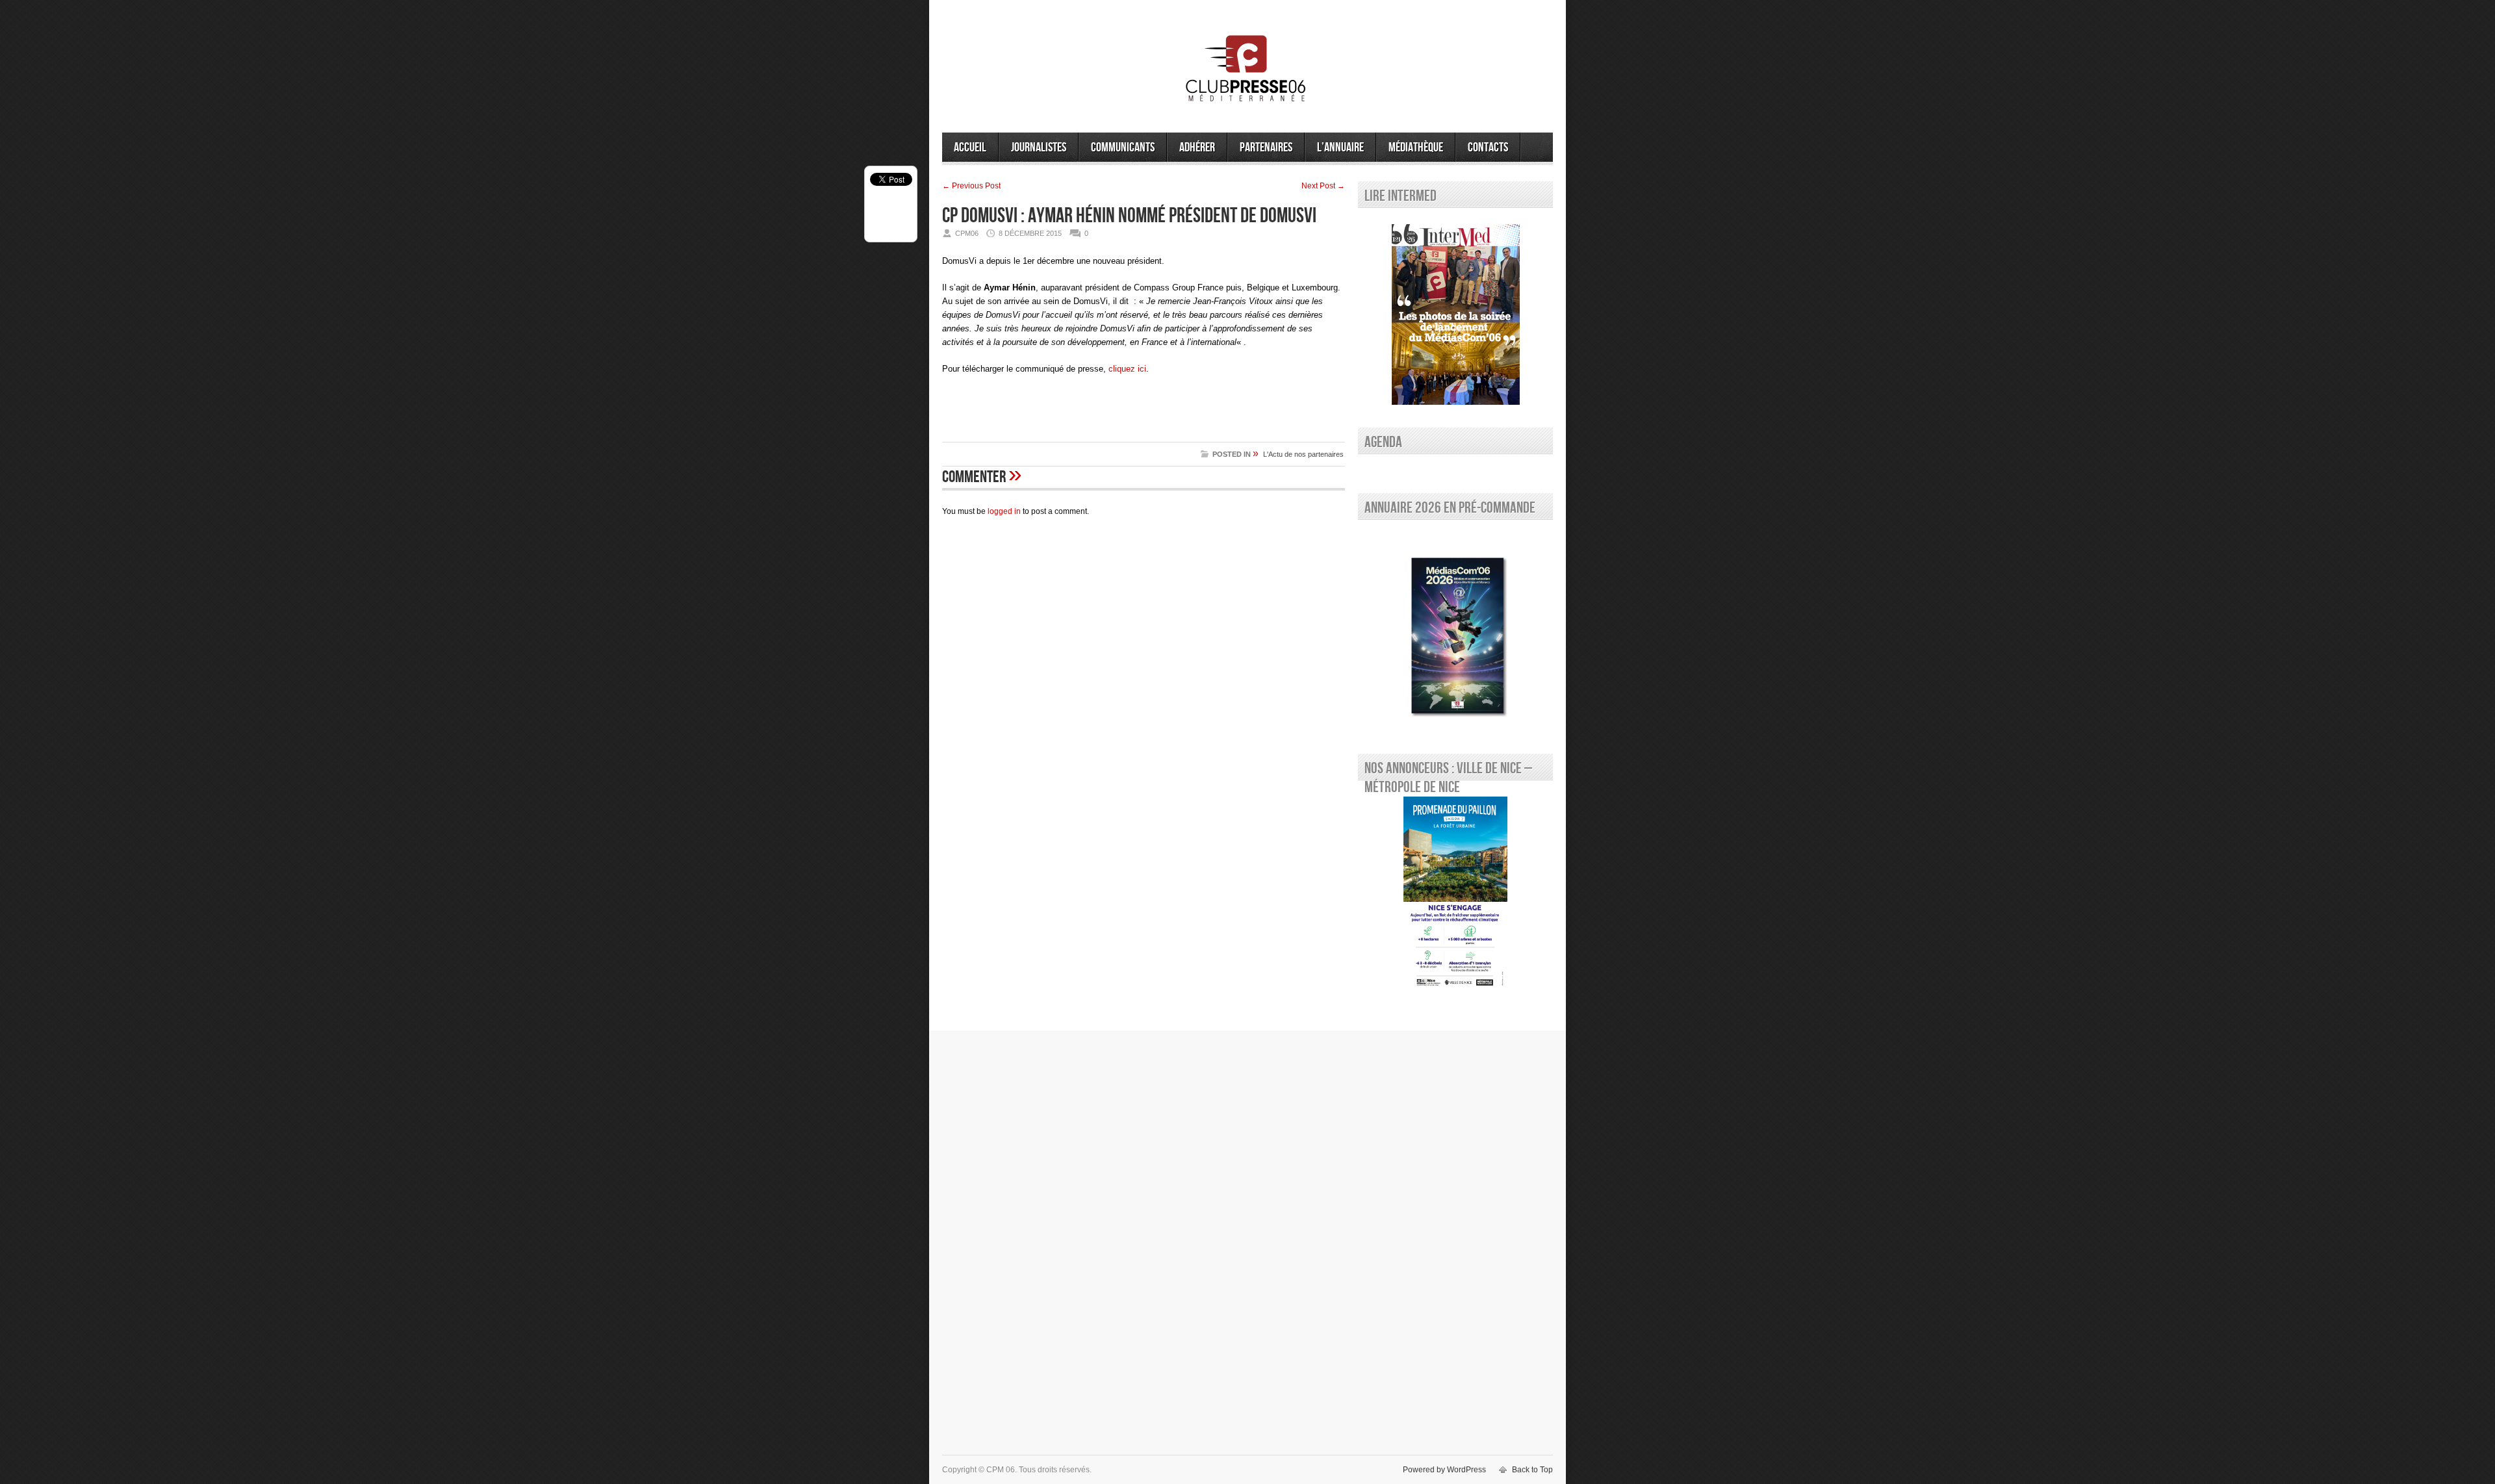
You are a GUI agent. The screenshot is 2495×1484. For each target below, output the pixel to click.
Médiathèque (1416, 147)
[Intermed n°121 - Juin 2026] (1455, 314)
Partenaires (1266, 147)
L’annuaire (1340, 147)
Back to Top (1532, 1470)
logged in (1004, 511)
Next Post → (1323, 186)
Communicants (1123, 147)
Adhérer (1197, 147)
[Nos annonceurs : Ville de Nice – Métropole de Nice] (1455, 894)
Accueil (970, 147)
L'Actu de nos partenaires (1303, 454)
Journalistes (1039, 147)
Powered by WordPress (1444, 1470)
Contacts (1488, 147)
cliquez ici (1127, 369)
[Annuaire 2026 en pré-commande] (1455, 633)
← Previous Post (971, 186)
